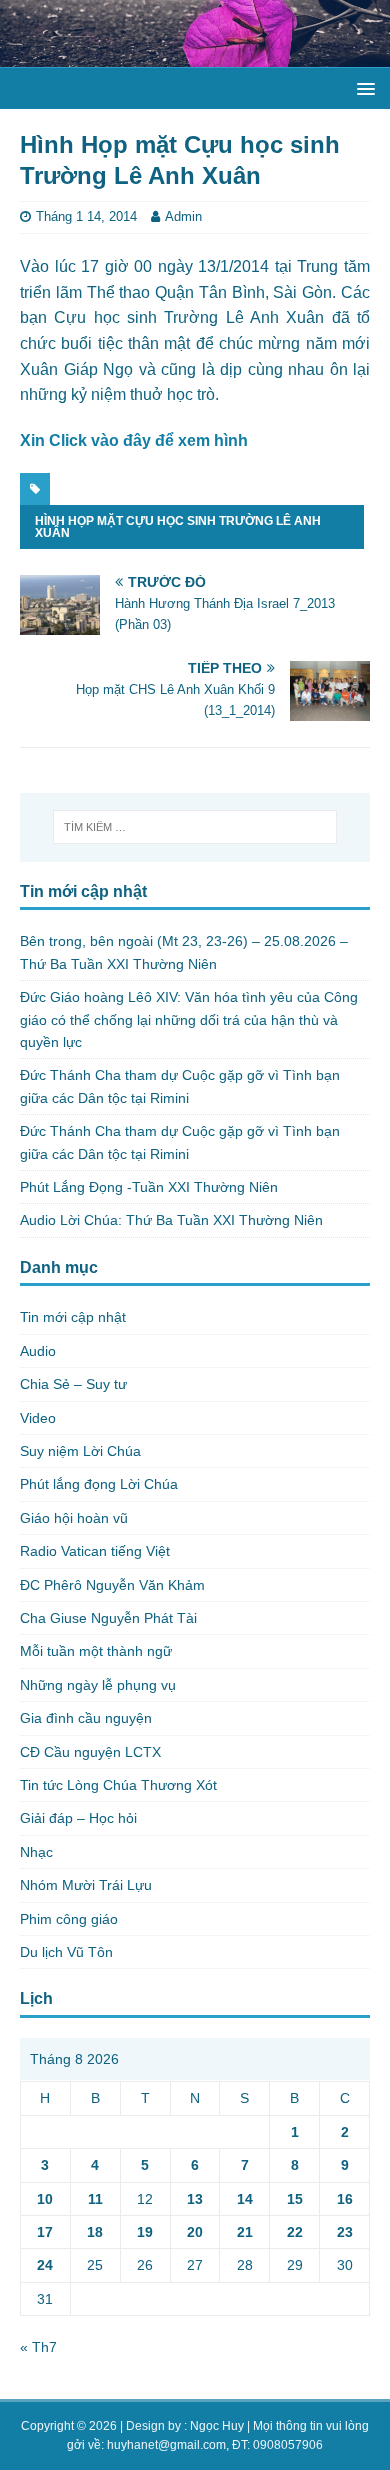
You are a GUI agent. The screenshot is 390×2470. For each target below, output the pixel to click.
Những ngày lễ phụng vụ (98, 1685)
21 (245, 2232)
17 (45, 2232)
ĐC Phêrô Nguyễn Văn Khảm (112, 1585)
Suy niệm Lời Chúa (80, 1451)
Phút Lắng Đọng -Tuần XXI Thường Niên (149, 1187)
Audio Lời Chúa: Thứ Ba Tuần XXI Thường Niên (171, 1220)
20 (195, 2232)
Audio (38, 1351)
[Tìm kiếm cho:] (195, 827)
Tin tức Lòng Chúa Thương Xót (118, 1785)
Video (38, 1418)
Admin (183, 216)
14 (245, 2199)
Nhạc (36, 1852)
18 (95, 2232)
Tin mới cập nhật (73, 1317)
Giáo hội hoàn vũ (74, 1518)
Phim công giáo (69, 1919)
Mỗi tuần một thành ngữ (96, 1651)
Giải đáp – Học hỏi (78, 1818)
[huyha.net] (195, 56)
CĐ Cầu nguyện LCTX (90, 1752)
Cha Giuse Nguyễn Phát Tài (108, 1618)
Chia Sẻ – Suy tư (73, 1384)
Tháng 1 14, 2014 (86, 216)
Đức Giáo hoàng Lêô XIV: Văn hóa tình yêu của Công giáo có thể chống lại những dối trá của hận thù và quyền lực (189, 1019)
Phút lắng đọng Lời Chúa (99, 1484)
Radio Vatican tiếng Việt (95, 1551)
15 (295, 2199)
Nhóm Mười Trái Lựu (86, 1885)
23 (345, 2232)
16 (345, 2199)
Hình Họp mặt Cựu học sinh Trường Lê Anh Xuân (178, 527)
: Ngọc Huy (214, 2426)
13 (195, 2199)
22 (295, 2232)
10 (45, 2199)
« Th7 (38, 2347)
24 (45, 2265)
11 (95, 2199)
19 (145, 2232)
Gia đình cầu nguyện (86, 1718)
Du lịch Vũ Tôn (66, 1952)
